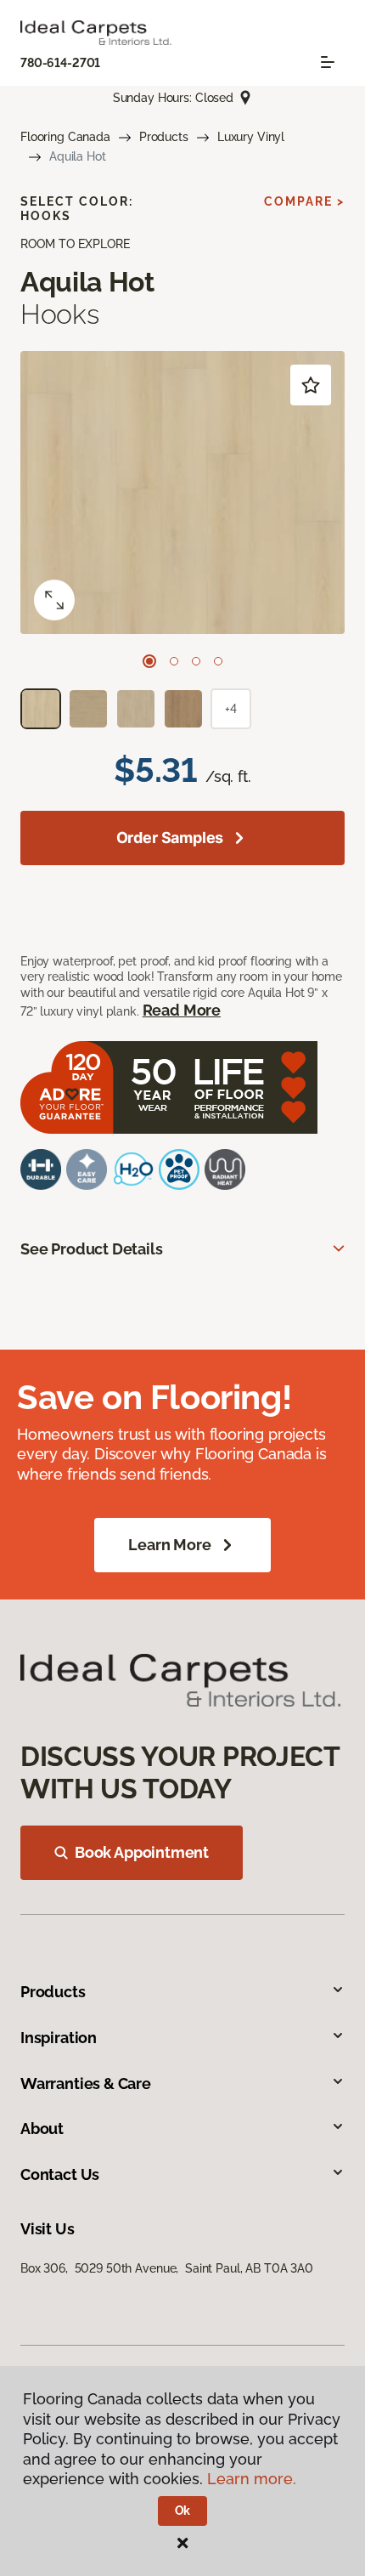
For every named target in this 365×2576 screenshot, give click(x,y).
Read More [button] (182, 1010)
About (42, 2129)
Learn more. (252, 2479)
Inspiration (59, 2038)
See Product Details (92, 1249)
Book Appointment (142, 1852)
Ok (183, 2511)
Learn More (169, 1545)
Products (164, 137)
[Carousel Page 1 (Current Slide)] (149, 661)
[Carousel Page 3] (196, 661)
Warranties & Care (86, 2083)
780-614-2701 (60, 63)
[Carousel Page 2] (174, 661)
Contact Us (60, 2174)
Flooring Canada (65, 137)
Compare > (304, 201)
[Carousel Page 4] (218, 661)
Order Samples (170, 838)
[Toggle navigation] (328, 62)
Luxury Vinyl (251, 137)
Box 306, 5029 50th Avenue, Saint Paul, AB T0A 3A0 (167, 2268)
